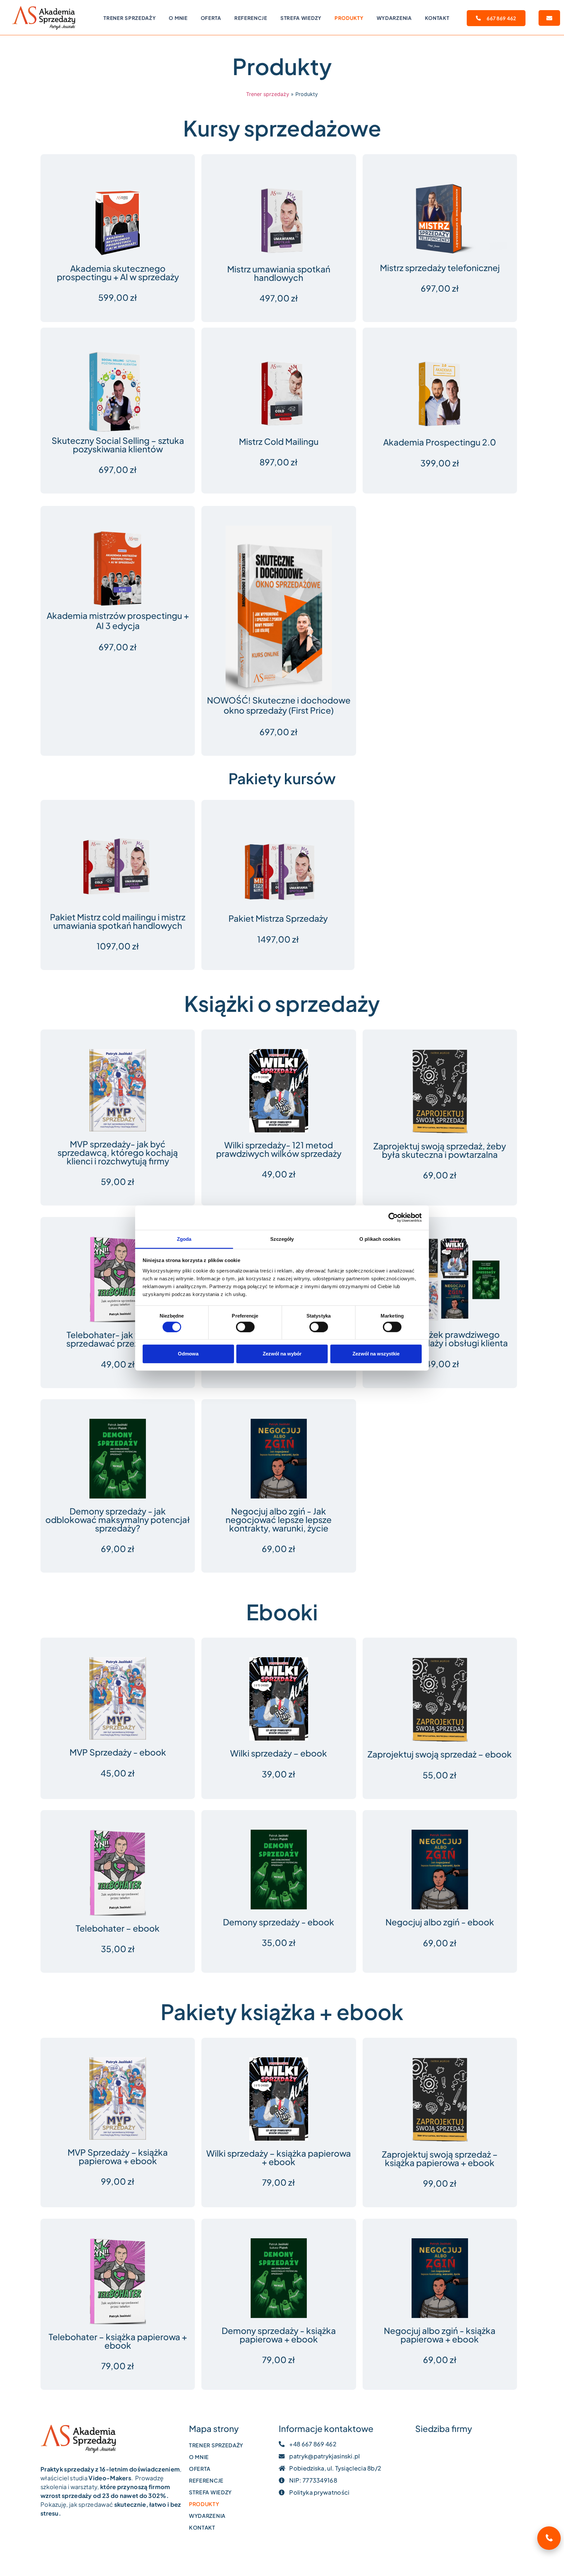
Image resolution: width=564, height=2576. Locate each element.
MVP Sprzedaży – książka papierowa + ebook (118, 2156)
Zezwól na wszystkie (376, 1354)
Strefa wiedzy (301, 18)
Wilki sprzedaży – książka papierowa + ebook (279, 2157)
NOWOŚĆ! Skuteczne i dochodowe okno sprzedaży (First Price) (279, 705)
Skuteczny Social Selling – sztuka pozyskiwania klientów (118, 445)
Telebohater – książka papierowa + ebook (118, 2341)
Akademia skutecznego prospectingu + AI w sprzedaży (118, 273)
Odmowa (188, 1354)
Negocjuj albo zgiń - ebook (440, 1922)
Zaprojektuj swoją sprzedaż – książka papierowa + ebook (440, 2158)
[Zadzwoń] (549, 2538)
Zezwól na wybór (282, 1354)
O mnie (178, 18)
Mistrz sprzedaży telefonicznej (440, 268)
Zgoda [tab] (184, 1239)
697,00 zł (279, 732)
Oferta (211, 18)
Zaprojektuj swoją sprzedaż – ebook (440, 1754)
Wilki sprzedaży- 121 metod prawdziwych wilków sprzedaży (279, 1149)
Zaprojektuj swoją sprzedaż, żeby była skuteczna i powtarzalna (440, 1150)
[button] (549, 18)
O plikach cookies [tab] (380, 1239)
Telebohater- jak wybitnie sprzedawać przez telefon (118, 1339)
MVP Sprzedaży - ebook (118, 1752)
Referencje (251, 18)
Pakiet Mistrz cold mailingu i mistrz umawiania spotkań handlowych (118, 921)
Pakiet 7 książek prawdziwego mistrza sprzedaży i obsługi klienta (440, 1339)
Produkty (349, 18)
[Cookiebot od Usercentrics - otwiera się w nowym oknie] (393, 1218)
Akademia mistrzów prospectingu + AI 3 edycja (118, 621)
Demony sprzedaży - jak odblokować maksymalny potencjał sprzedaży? (118, 1520)
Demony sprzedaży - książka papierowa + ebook (279, 2335)
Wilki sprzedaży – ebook (279, 1753)
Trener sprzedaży (130, 18)
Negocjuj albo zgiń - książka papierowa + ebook (440, 2335)
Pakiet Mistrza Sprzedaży (278, 918)
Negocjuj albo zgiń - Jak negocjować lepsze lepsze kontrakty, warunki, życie (279, 1520)
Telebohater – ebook (118, 1928)
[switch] (245, 1327)
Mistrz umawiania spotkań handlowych (279, 273)
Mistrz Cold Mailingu (279, 441)
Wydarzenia (394, 18)
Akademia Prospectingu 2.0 (440, 442)
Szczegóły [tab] (282, 1239)
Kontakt (437, 18)
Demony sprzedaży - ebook (279, 1922)
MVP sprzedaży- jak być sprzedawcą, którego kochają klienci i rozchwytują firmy (118, 1152)
